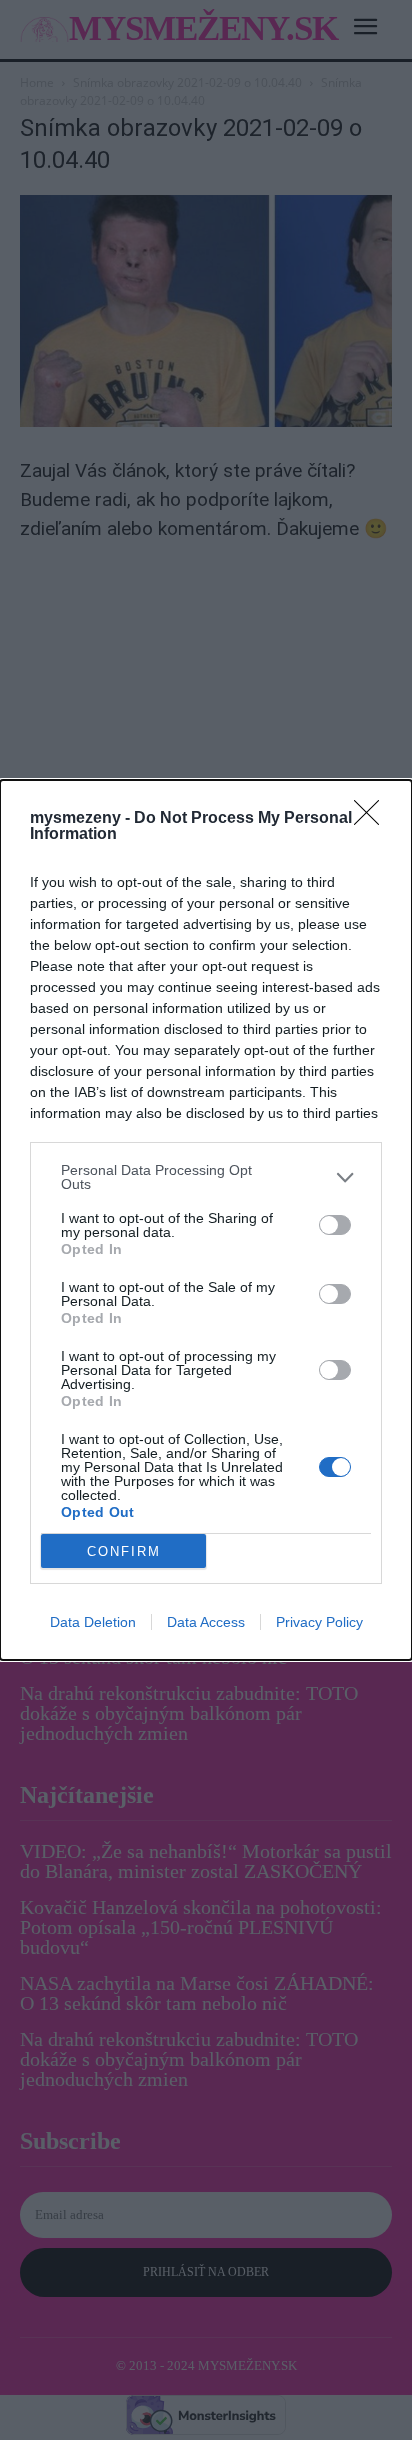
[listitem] (206, 1177)
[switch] (335, 1225)
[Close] (373, 819)
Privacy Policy (319, 1622)
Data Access (206, 1622)
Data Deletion (93, 1622)
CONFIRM (124, 1551)
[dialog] (206, 1220)
